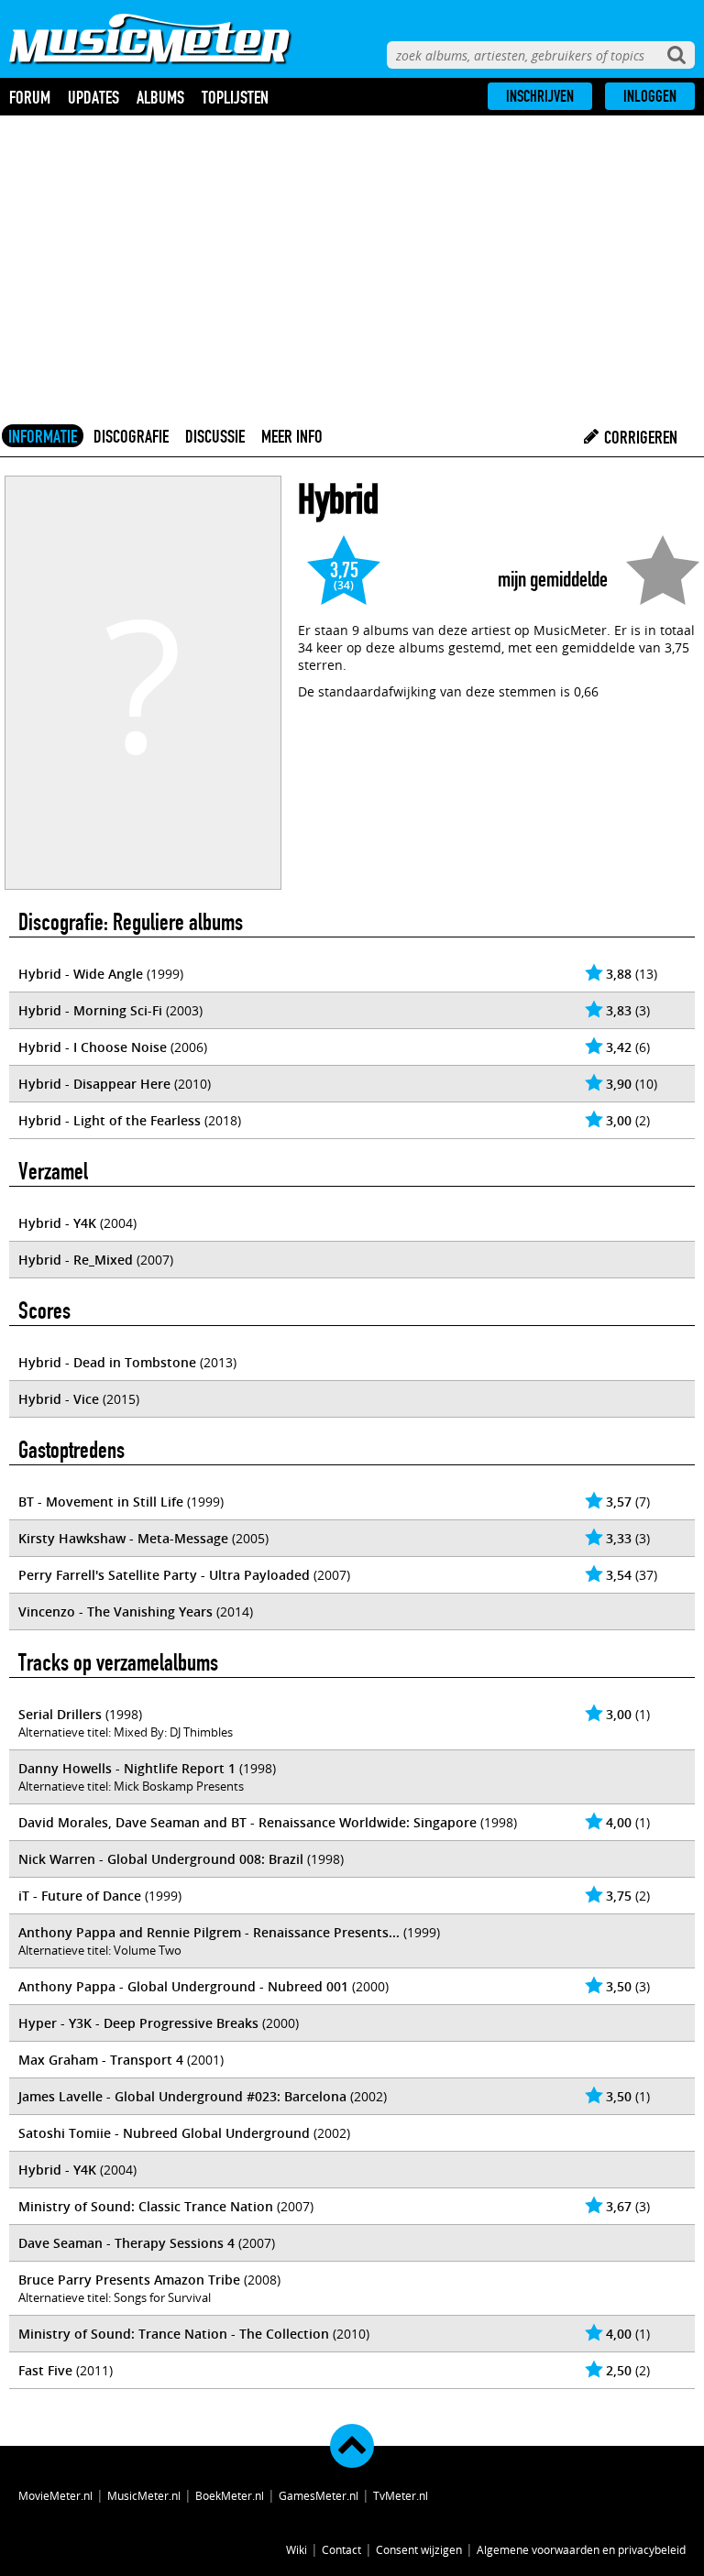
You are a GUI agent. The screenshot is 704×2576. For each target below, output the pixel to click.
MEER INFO (292, 436)
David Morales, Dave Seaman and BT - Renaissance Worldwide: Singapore (247, 1822)
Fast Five (45, 2370)
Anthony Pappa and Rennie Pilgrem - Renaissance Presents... (209, 1932)
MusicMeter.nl (144, 2495)
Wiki (297, 2549)
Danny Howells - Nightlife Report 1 (127, 1768)
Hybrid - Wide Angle (81, 974)
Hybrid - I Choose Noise (93, 1047)
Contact (341, 2549)
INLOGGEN (650, 96)
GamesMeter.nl (319, 2495)
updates (93, 97)
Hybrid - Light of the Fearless (110, 1120)
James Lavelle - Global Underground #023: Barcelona (182, 2096)
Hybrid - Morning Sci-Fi (90, 1010)
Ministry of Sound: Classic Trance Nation (146, 2206)
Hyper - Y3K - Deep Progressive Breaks (138, 2023)
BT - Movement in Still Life (101, 1502)
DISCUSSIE (215, 436)
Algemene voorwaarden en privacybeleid (581, 2549)
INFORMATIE (43, 436)
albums (160, 97)
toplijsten (235, 97)
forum (30, 97)
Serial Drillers (60, 1714)
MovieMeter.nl (55, 2495)
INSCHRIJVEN (540, 96)
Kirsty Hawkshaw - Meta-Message (123, 1538)
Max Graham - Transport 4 (101, 2060)
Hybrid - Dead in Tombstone (107, 1362)
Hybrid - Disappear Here (94, 1084)
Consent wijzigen (419, 2549)
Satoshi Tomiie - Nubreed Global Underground (164, 2133)
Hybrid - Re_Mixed (76, 1260)
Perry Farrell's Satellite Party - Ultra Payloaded (164, 1575)
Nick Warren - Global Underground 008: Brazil (161, 1859)
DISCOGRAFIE (131, 436)
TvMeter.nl (401, 2495)
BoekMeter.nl (230, 2495)
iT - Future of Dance (80, 1896)
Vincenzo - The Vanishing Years (115, 1611)
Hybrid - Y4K (57, 1223)
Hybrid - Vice (59, 1399)
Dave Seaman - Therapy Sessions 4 (126, 2243)
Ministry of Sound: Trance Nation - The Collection (174, 2334)
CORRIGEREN (639, 437)
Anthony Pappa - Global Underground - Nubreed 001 (183, 1986)
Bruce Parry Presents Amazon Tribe (129, 2280)
